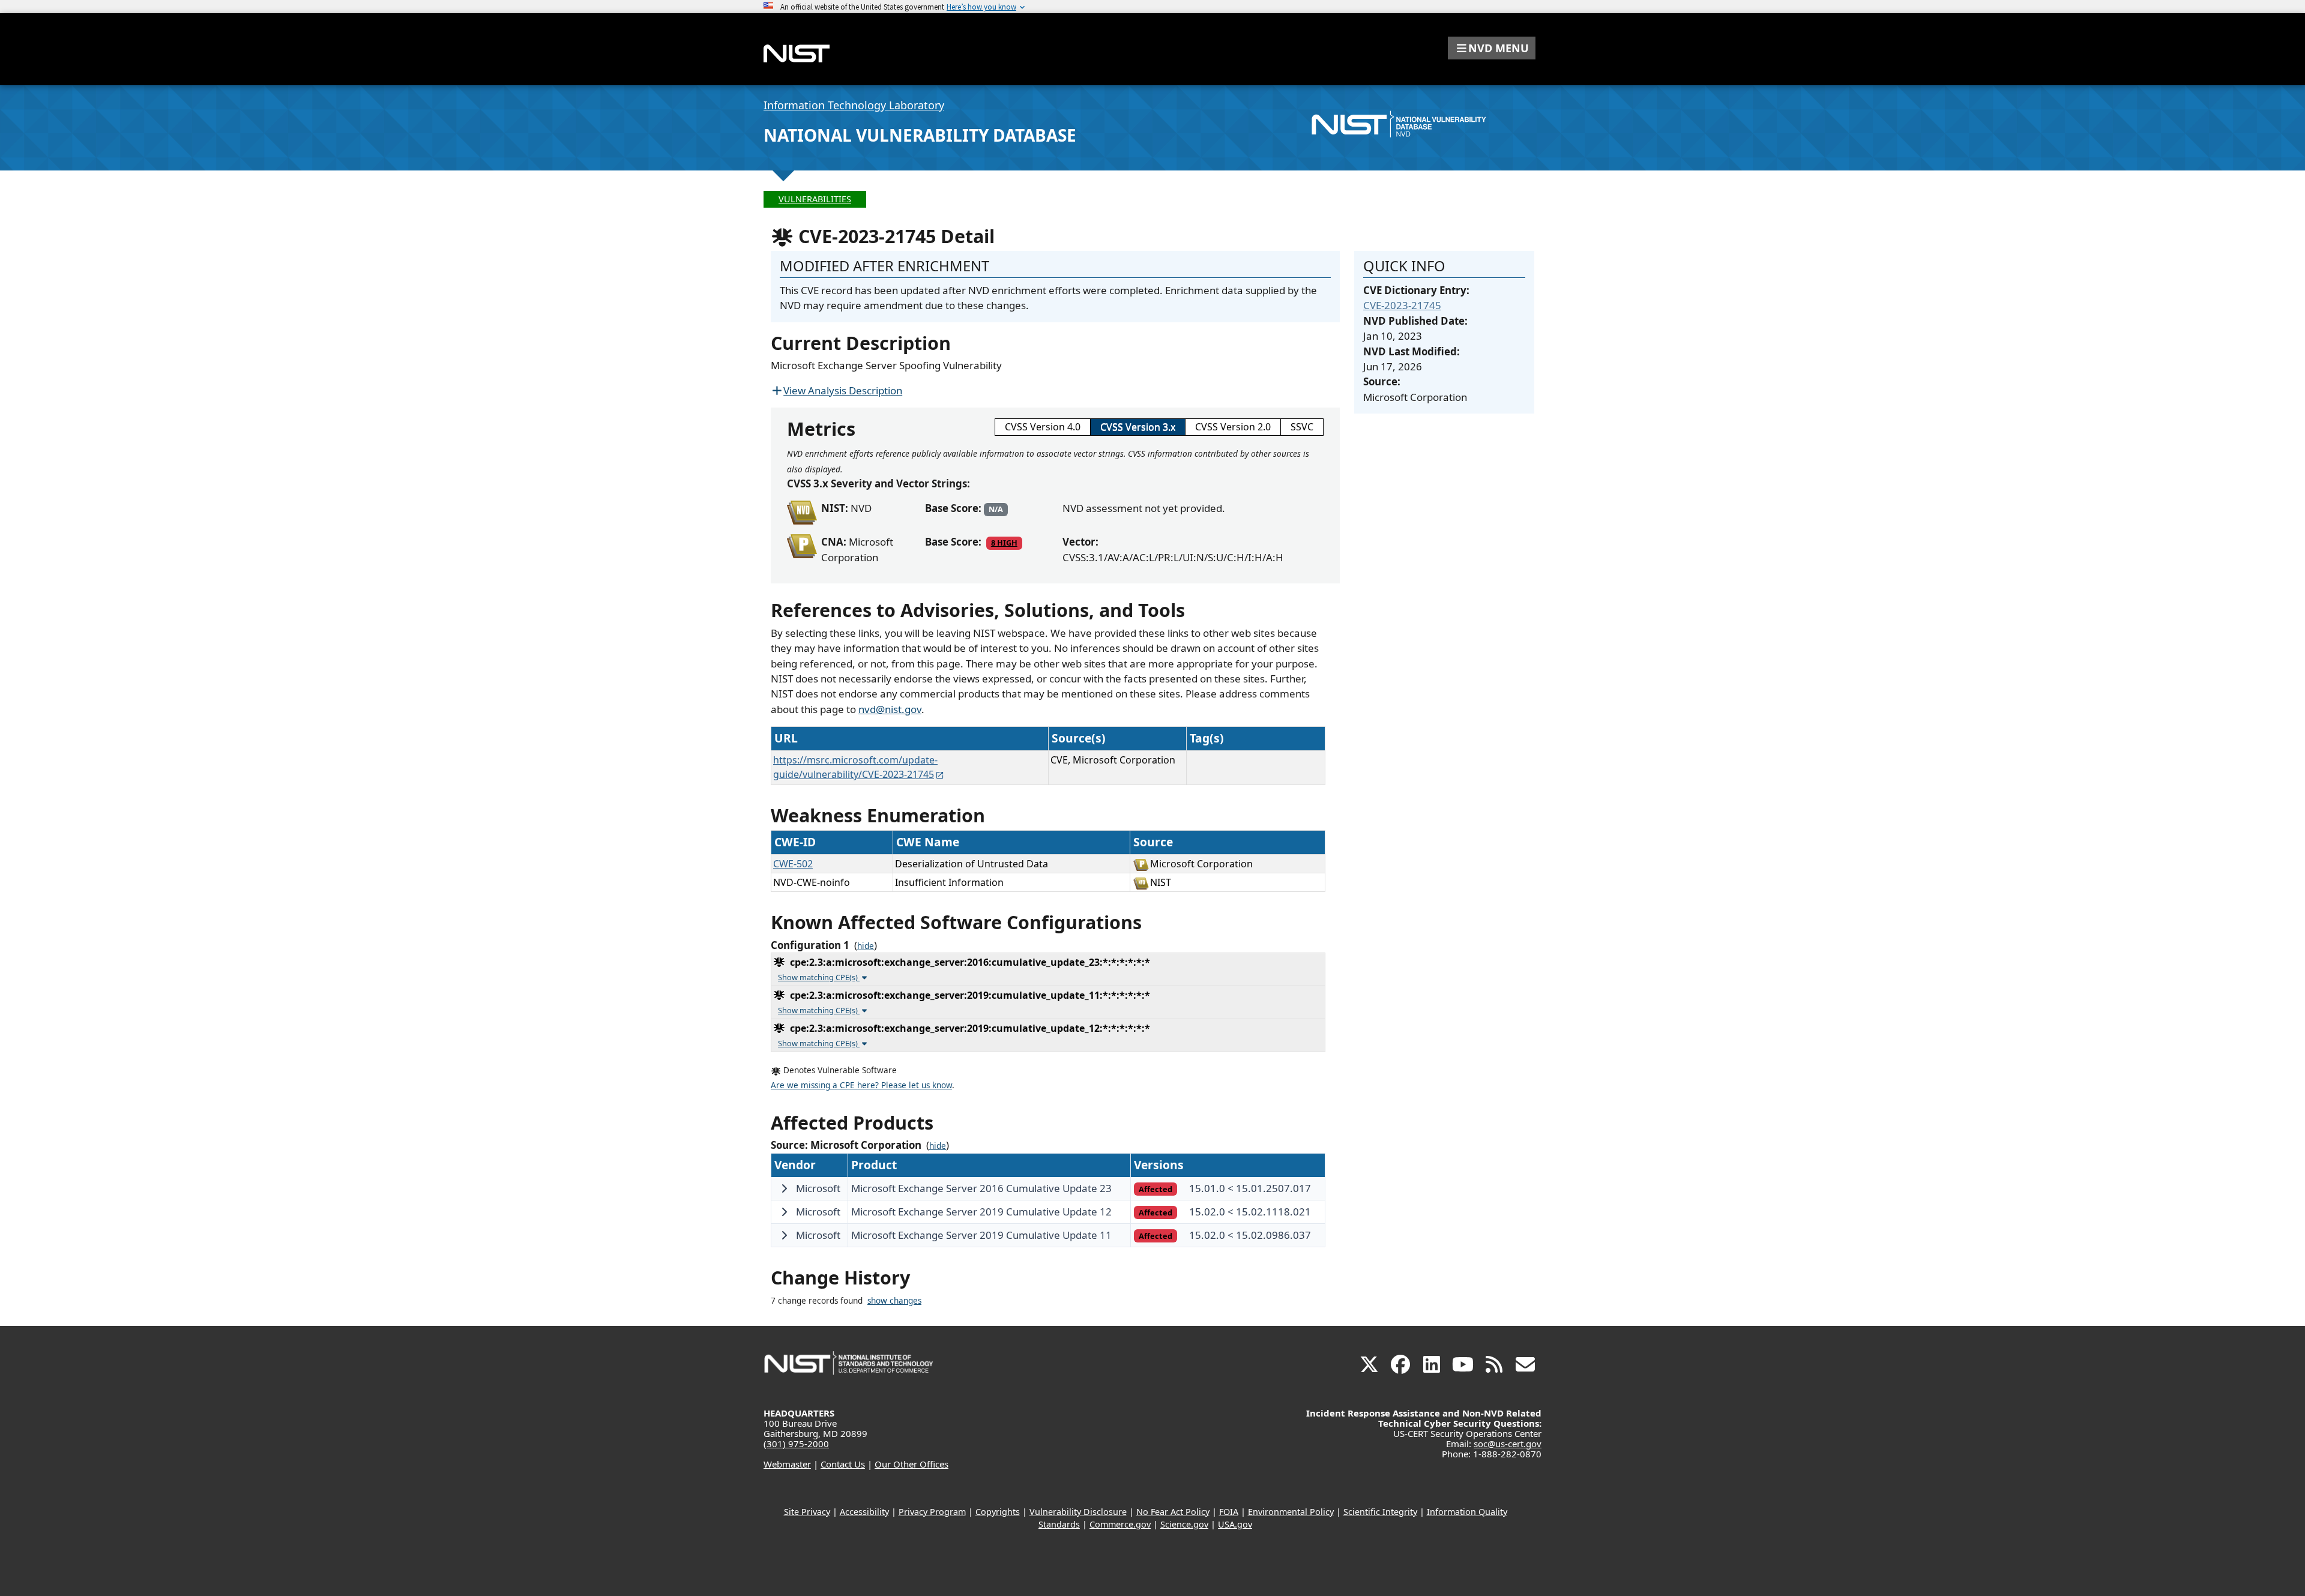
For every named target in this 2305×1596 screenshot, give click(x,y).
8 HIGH (1004, 543)
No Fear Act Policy (1173, 1512)
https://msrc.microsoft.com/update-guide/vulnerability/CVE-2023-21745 (855, 767)
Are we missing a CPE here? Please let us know (861, 1085)
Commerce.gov (1120, 1524)
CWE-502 (793, 864)
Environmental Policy (1291, 1512)
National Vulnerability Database (920, 135)
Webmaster (787, 1464)
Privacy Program (932, 1512)
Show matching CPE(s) (819, 977)
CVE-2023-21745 (1402, 305)
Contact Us (843, 1464)
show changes (894, 1301)
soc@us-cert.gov (1508, 1444)
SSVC (1302, 427)
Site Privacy (807, 1512)
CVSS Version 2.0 (1233, 427)
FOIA (1229, 1512)
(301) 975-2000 (796, 1444)
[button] (1492, 48)
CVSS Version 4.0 (1043, 427)
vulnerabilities (815, 199)
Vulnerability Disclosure (1078, 1512)
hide (866, 946)
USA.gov (1235, 1524)
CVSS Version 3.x (1138, 427)
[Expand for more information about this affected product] (784, 1188)
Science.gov (1184, 1524)
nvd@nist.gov (890, 709)
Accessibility (864, 1512)
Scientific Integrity (1380, 1512)
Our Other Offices (911, 1464)
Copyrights (998, 1512)
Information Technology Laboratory (854, 105)
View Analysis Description (843, 390)
